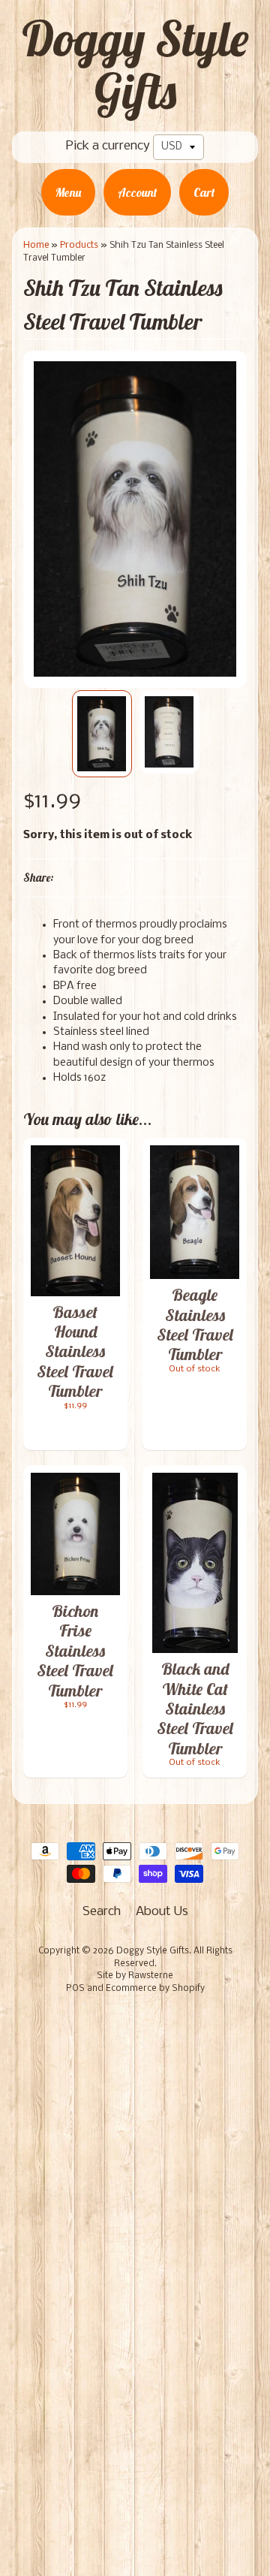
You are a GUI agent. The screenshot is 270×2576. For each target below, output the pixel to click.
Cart (204, 192)
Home (36, 245)
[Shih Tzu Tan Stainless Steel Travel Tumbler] (102, 734)
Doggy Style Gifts (135, 65)
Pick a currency (108, 146)
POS (75, 1989)
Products (79, 245)
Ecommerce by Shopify (155, 1989)
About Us (162, 1912)
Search (102, 1912)
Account (137, 192)
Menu (68, 192)
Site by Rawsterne (135, 1976)
